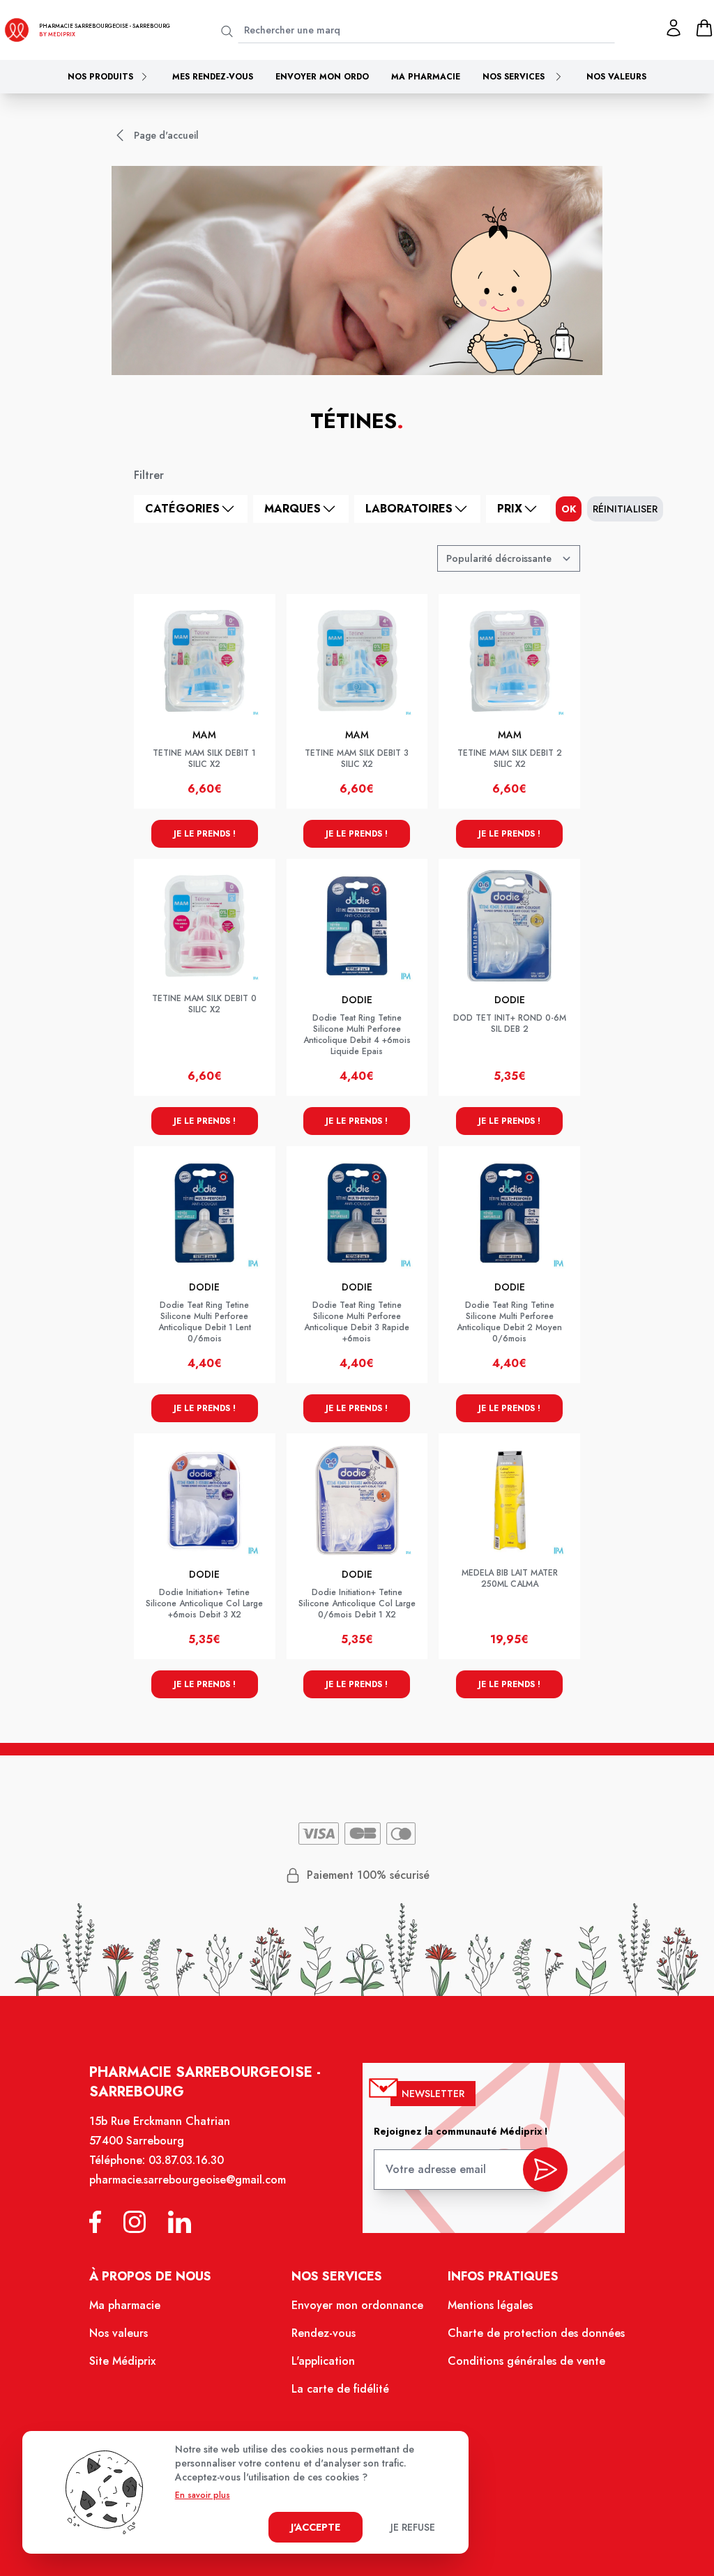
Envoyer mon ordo (322, 77)
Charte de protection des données (536, 2333)
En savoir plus (203, 2495)
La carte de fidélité (340, 2389)
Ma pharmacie (426, 77)
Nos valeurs (616, 77)
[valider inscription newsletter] (545, 2170)
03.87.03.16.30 (186, 2160)
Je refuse (413, 2527)
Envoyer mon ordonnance (357, 2305)
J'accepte (316, 2527)
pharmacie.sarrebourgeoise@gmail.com (188, 2180)
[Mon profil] (674, 28)
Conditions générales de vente (526, 2361)
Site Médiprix (122, 2361)
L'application (323, 2361)
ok (569, 509)
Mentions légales (490, 2305)
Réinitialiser (625, 509)
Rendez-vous (324, 2333)
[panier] (704, 28)
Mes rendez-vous (213, 77)
